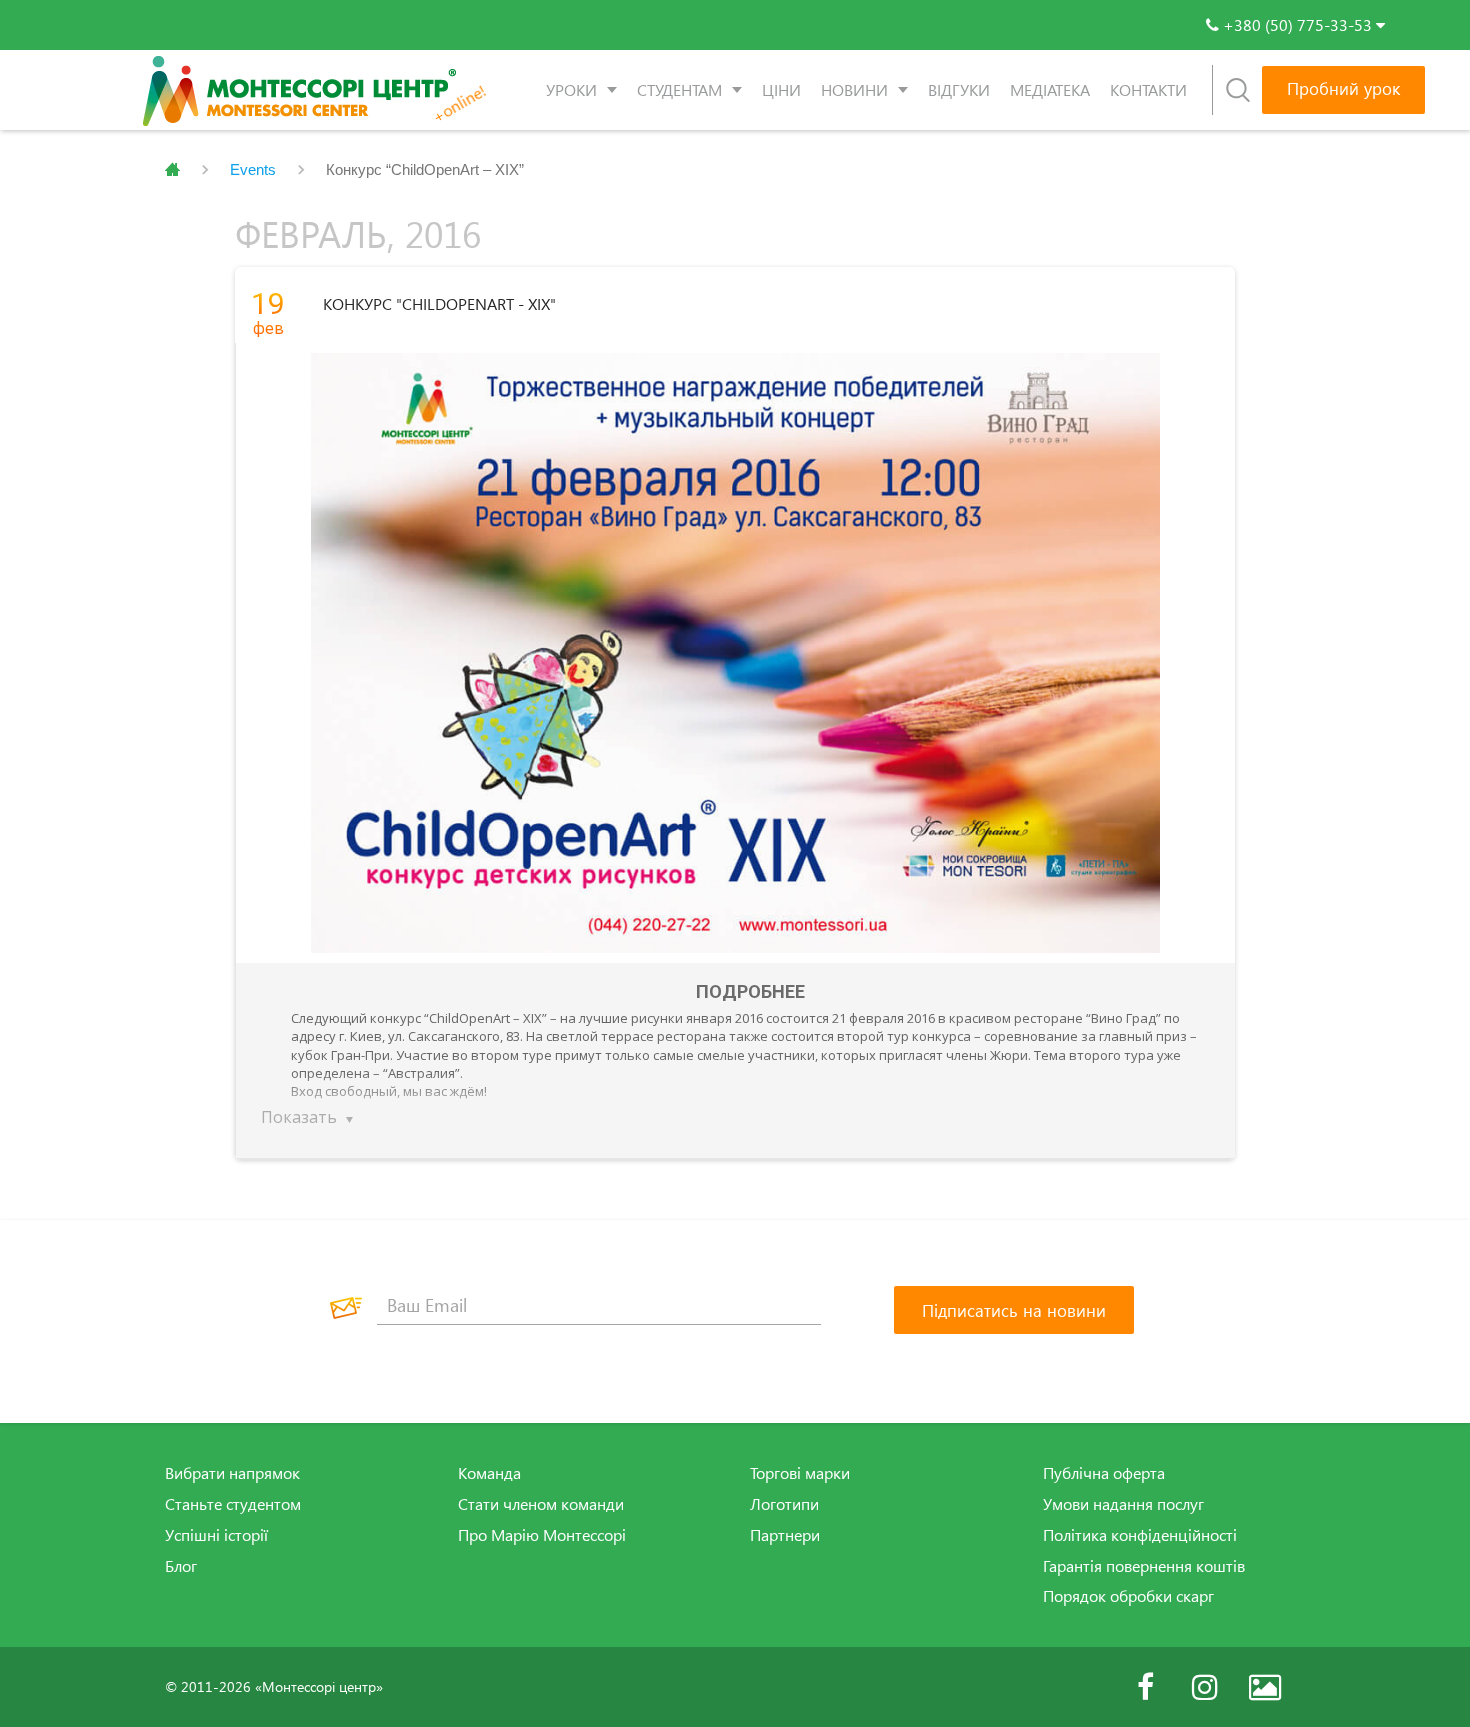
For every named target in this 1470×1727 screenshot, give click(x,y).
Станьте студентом (233, 1504)
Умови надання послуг (1123, 1504)
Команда (489, 1473)
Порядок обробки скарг (1128, 1596)
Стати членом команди (541, 1504)
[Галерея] (1265, 1687)
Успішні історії (216, 1535)
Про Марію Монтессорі (542, 1535)
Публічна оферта (1104, 1473)
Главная (172, 170)
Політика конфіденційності (1140, 1535)
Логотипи (784, 1504)
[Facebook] (1145, 1687)
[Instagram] (1205, 1687)
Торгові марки (800, 1473)
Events (253, 169)
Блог (181, 1566)
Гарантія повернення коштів (1144, 1566)
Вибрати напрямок (232, 1473)
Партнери (785, 1535)
